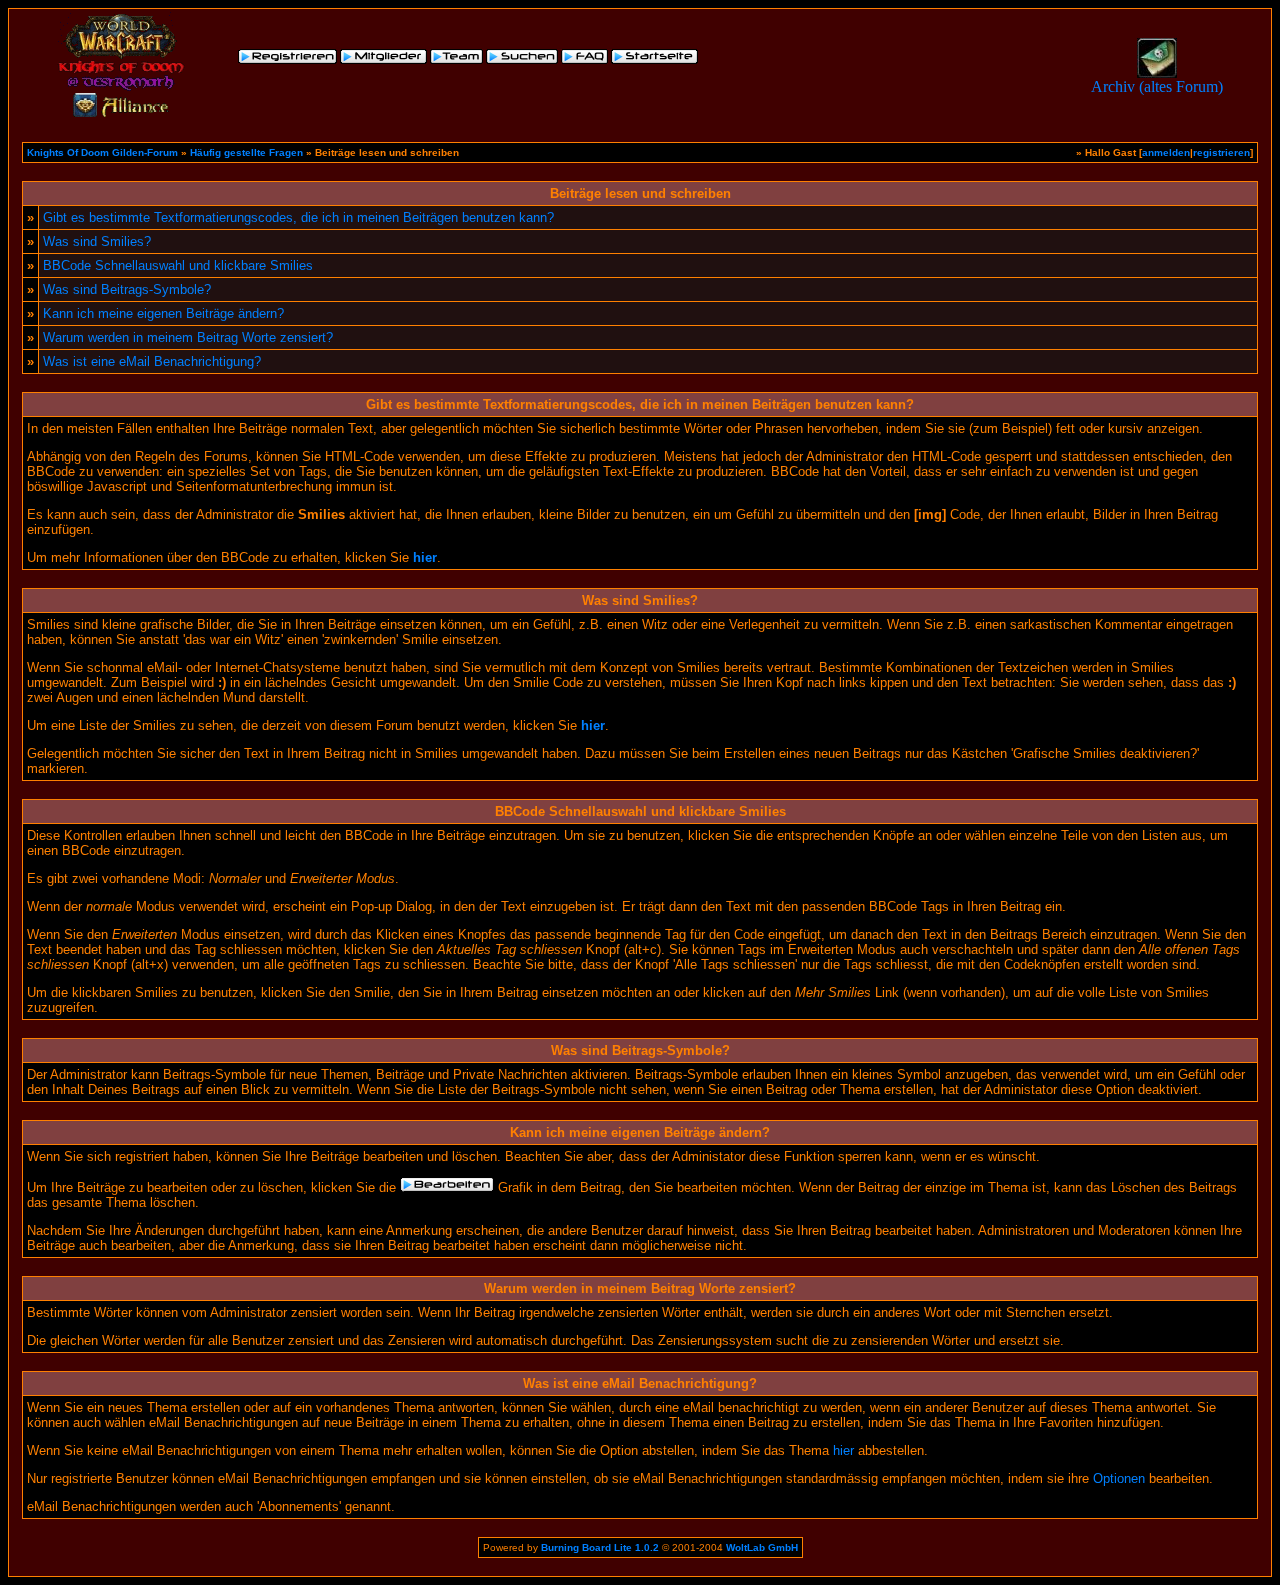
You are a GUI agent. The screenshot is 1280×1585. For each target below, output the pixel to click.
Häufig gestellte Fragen (246, 152)
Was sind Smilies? (97, 241)
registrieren (1221, 152)
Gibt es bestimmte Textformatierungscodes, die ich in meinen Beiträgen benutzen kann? (298, 217)
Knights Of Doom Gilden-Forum (102, 152)
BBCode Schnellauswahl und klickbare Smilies (178, 265)
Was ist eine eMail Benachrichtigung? (152, 361)
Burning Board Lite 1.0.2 (600, 1547)
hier (843, 1450)
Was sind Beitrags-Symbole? (127, 289)
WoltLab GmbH (762, 1547)
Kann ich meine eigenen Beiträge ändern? (163, 313)
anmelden (1166, 152)
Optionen (1119, 1478)
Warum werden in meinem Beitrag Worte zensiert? (188, 337)
